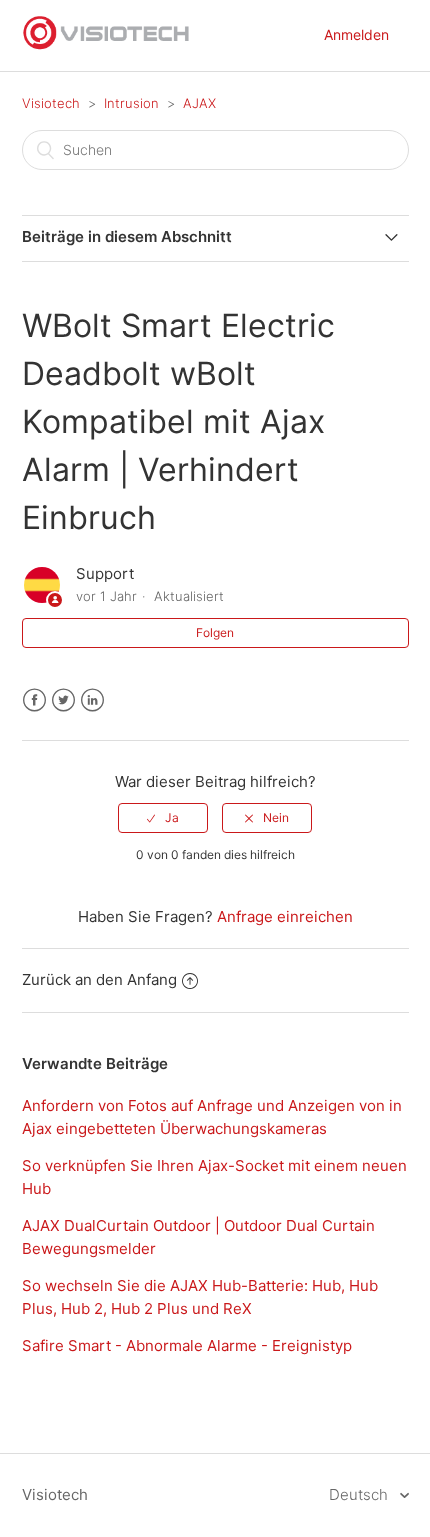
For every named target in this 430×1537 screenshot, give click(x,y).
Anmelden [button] (356, 34)
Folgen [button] (215, 632)
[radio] (163, 818)
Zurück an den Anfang (99, 979)
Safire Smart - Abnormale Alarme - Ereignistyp (187, 1345)
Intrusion (131, 103)
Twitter (63, 700)
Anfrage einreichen (285, 916)
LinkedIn (92, 700)
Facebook (34, 700)
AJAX (199, 103)
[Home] (107, 45)
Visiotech (51, 103)
